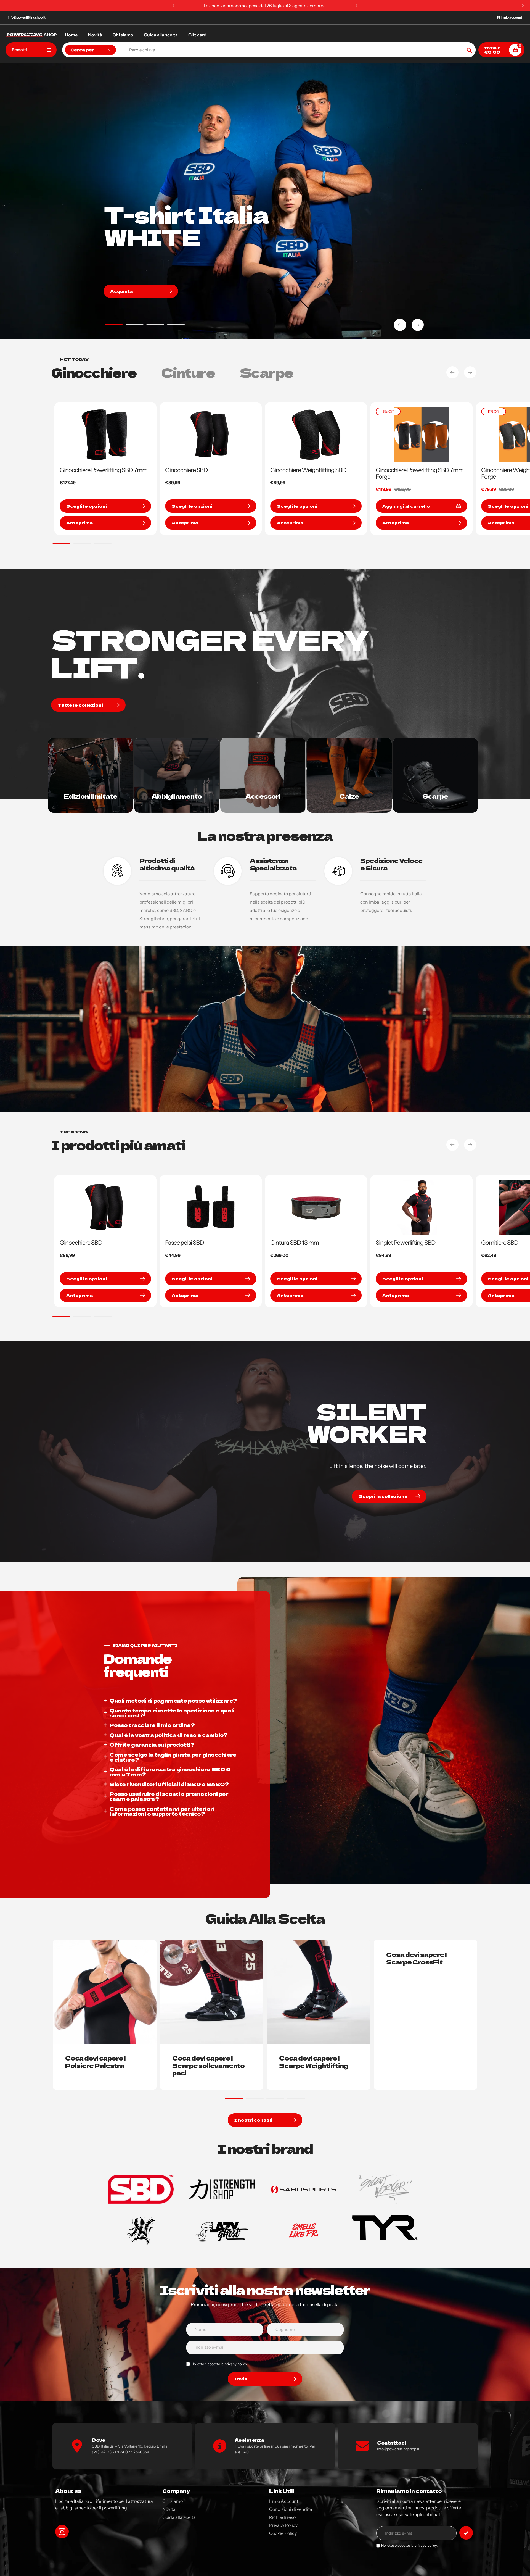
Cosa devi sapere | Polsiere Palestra (95, 2061)
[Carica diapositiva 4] (176, 326)
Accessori (263, 796)
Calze (349, 796)
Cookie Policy (283, 2533)
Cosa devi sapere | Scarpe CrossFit (416, 1958)
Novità (169, 2509)
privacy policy (236, 2364)
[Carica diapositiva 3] (155, 326)
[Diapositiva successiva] (418, 325)
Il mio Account (284, 2501)
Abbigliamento (177, 796)
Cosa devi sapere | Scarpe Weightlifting (314, 2061)
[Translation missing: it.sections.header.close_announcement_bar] (523, 6)
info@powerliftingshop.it (27, 17)
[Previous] (174, 6)
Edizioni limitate (91, 796)
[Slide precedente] (400, 325)
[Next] (356, 6)
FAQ (245, 2452)
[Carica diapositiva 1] (114, 326)
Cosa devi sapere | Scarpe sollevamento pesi (208, 2065)
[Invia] (466, 2533)
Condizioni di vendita (291, 2509)
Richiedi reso (282, 2517)
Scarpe (435, 796)
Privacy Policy (283, 2525)
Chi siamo (173, 2501)
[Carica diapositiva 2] (135, 326)
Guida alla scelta (179, 2517)
